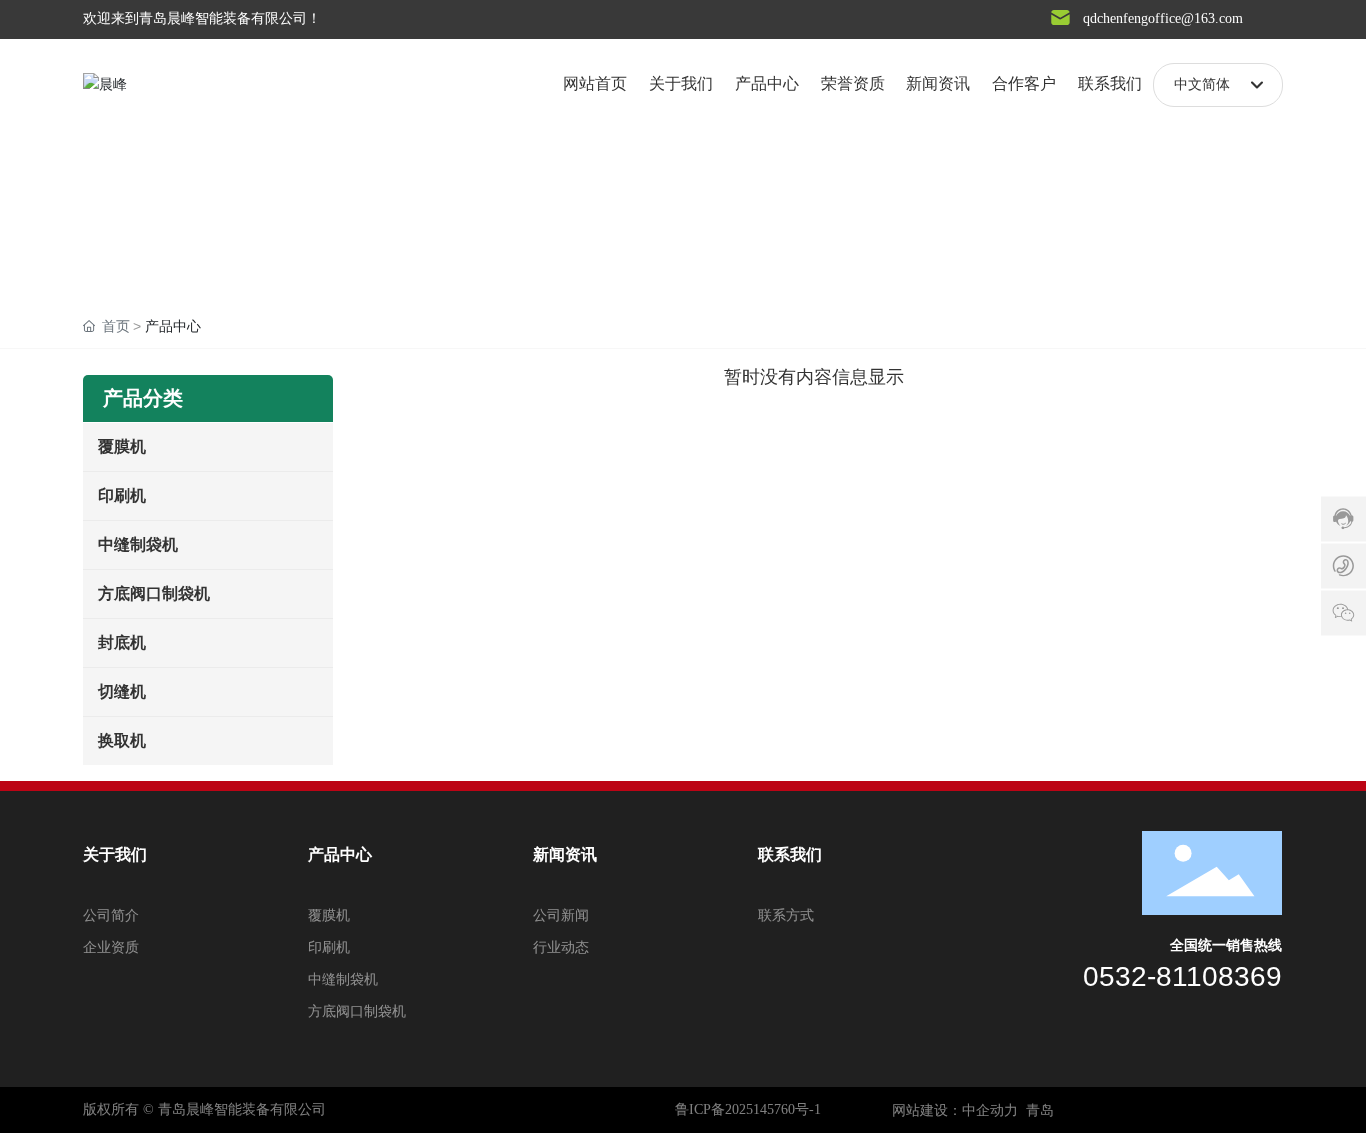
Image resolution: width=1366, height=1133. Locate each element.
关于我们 (115, 854)
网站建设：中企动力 (955, 1110)
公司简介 (111, 915)
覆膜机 (329, 915)
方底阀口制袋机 (357, 1011)
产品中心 (340, 854)
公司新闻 (561, 915)
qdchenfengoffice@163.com (1163, 18)
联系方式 (786, 915)
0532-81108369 (1182, 976)
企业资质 (111, 947)
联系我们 (790, 854)
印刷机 (329, 947)
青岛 (1040, 1110)
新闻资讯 (565, 854)
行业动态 (561, 947)
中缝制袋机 (343, 979)
